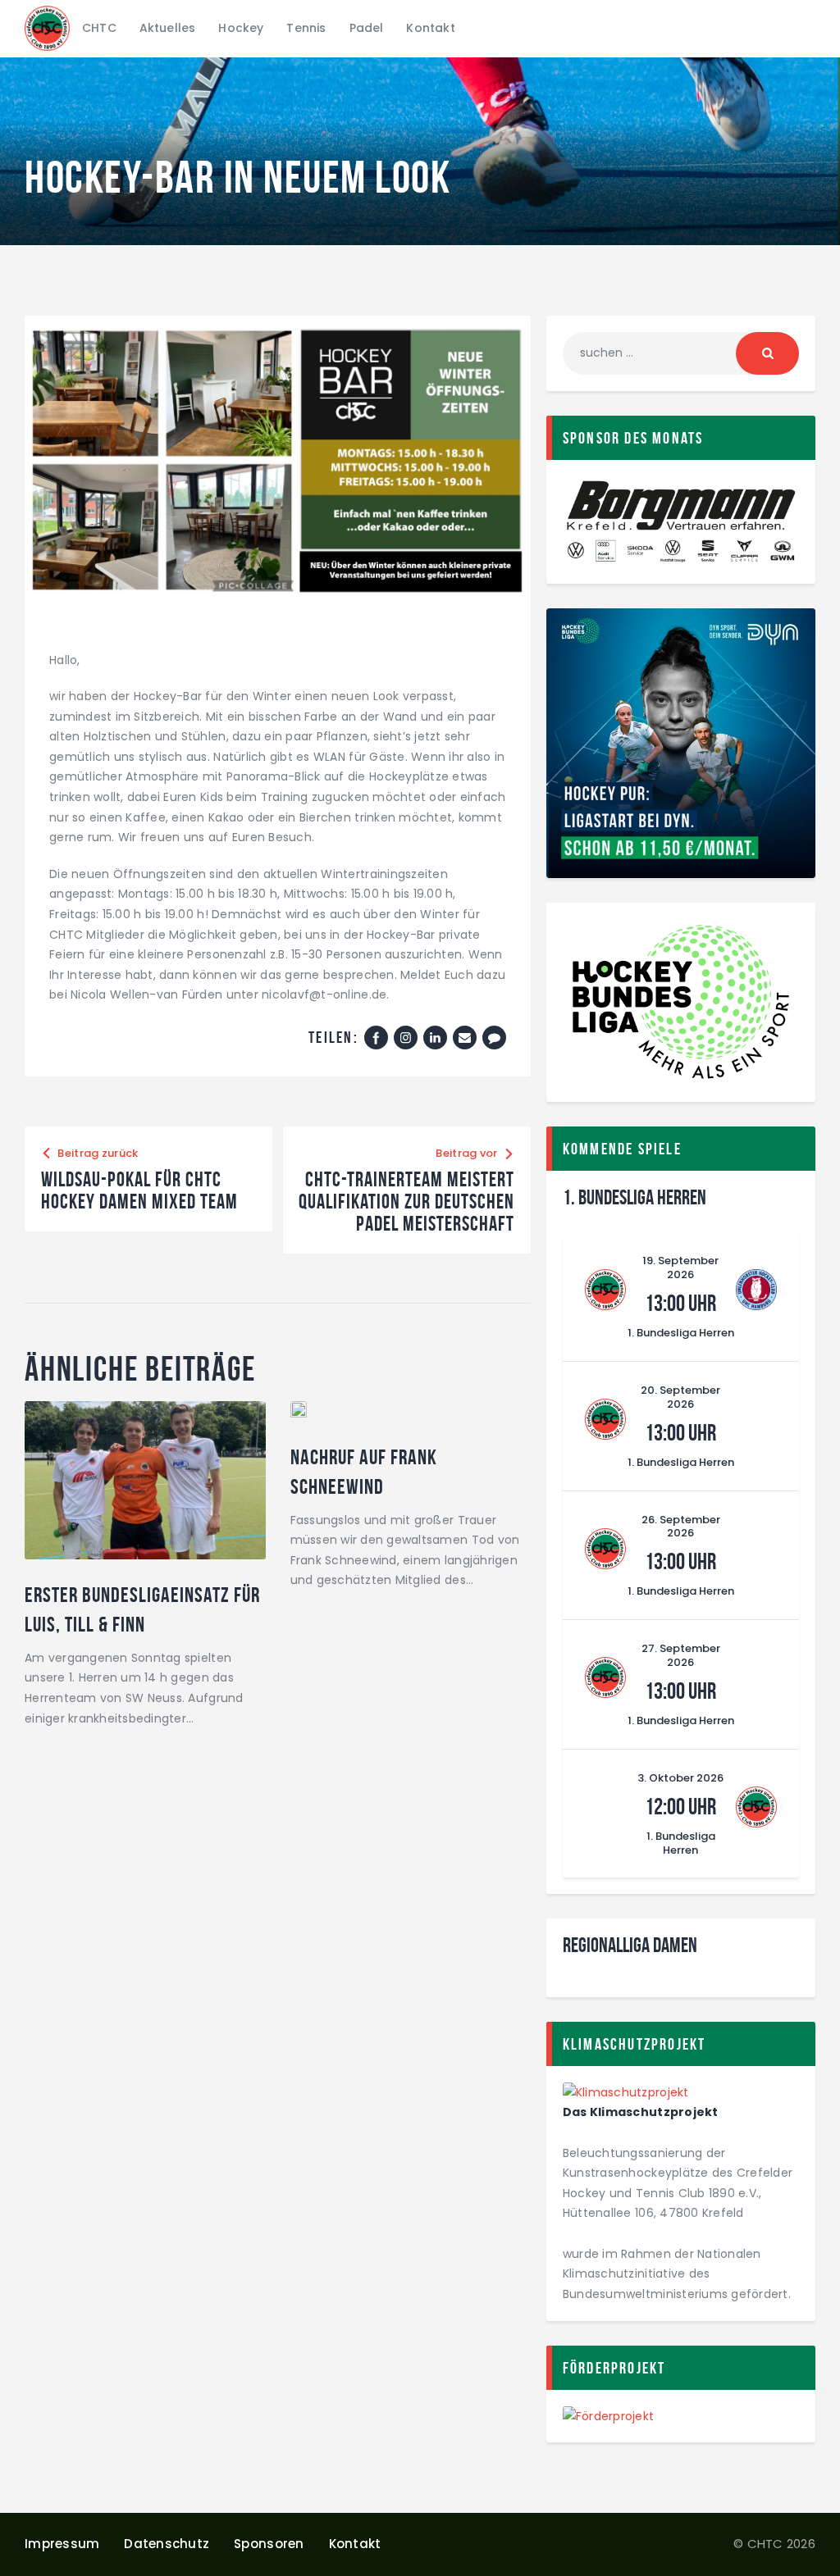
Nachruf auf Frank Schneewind (364, 1472)
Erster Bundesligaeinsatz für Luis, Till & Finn (142, 1609)
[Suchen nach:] (681, 353)
